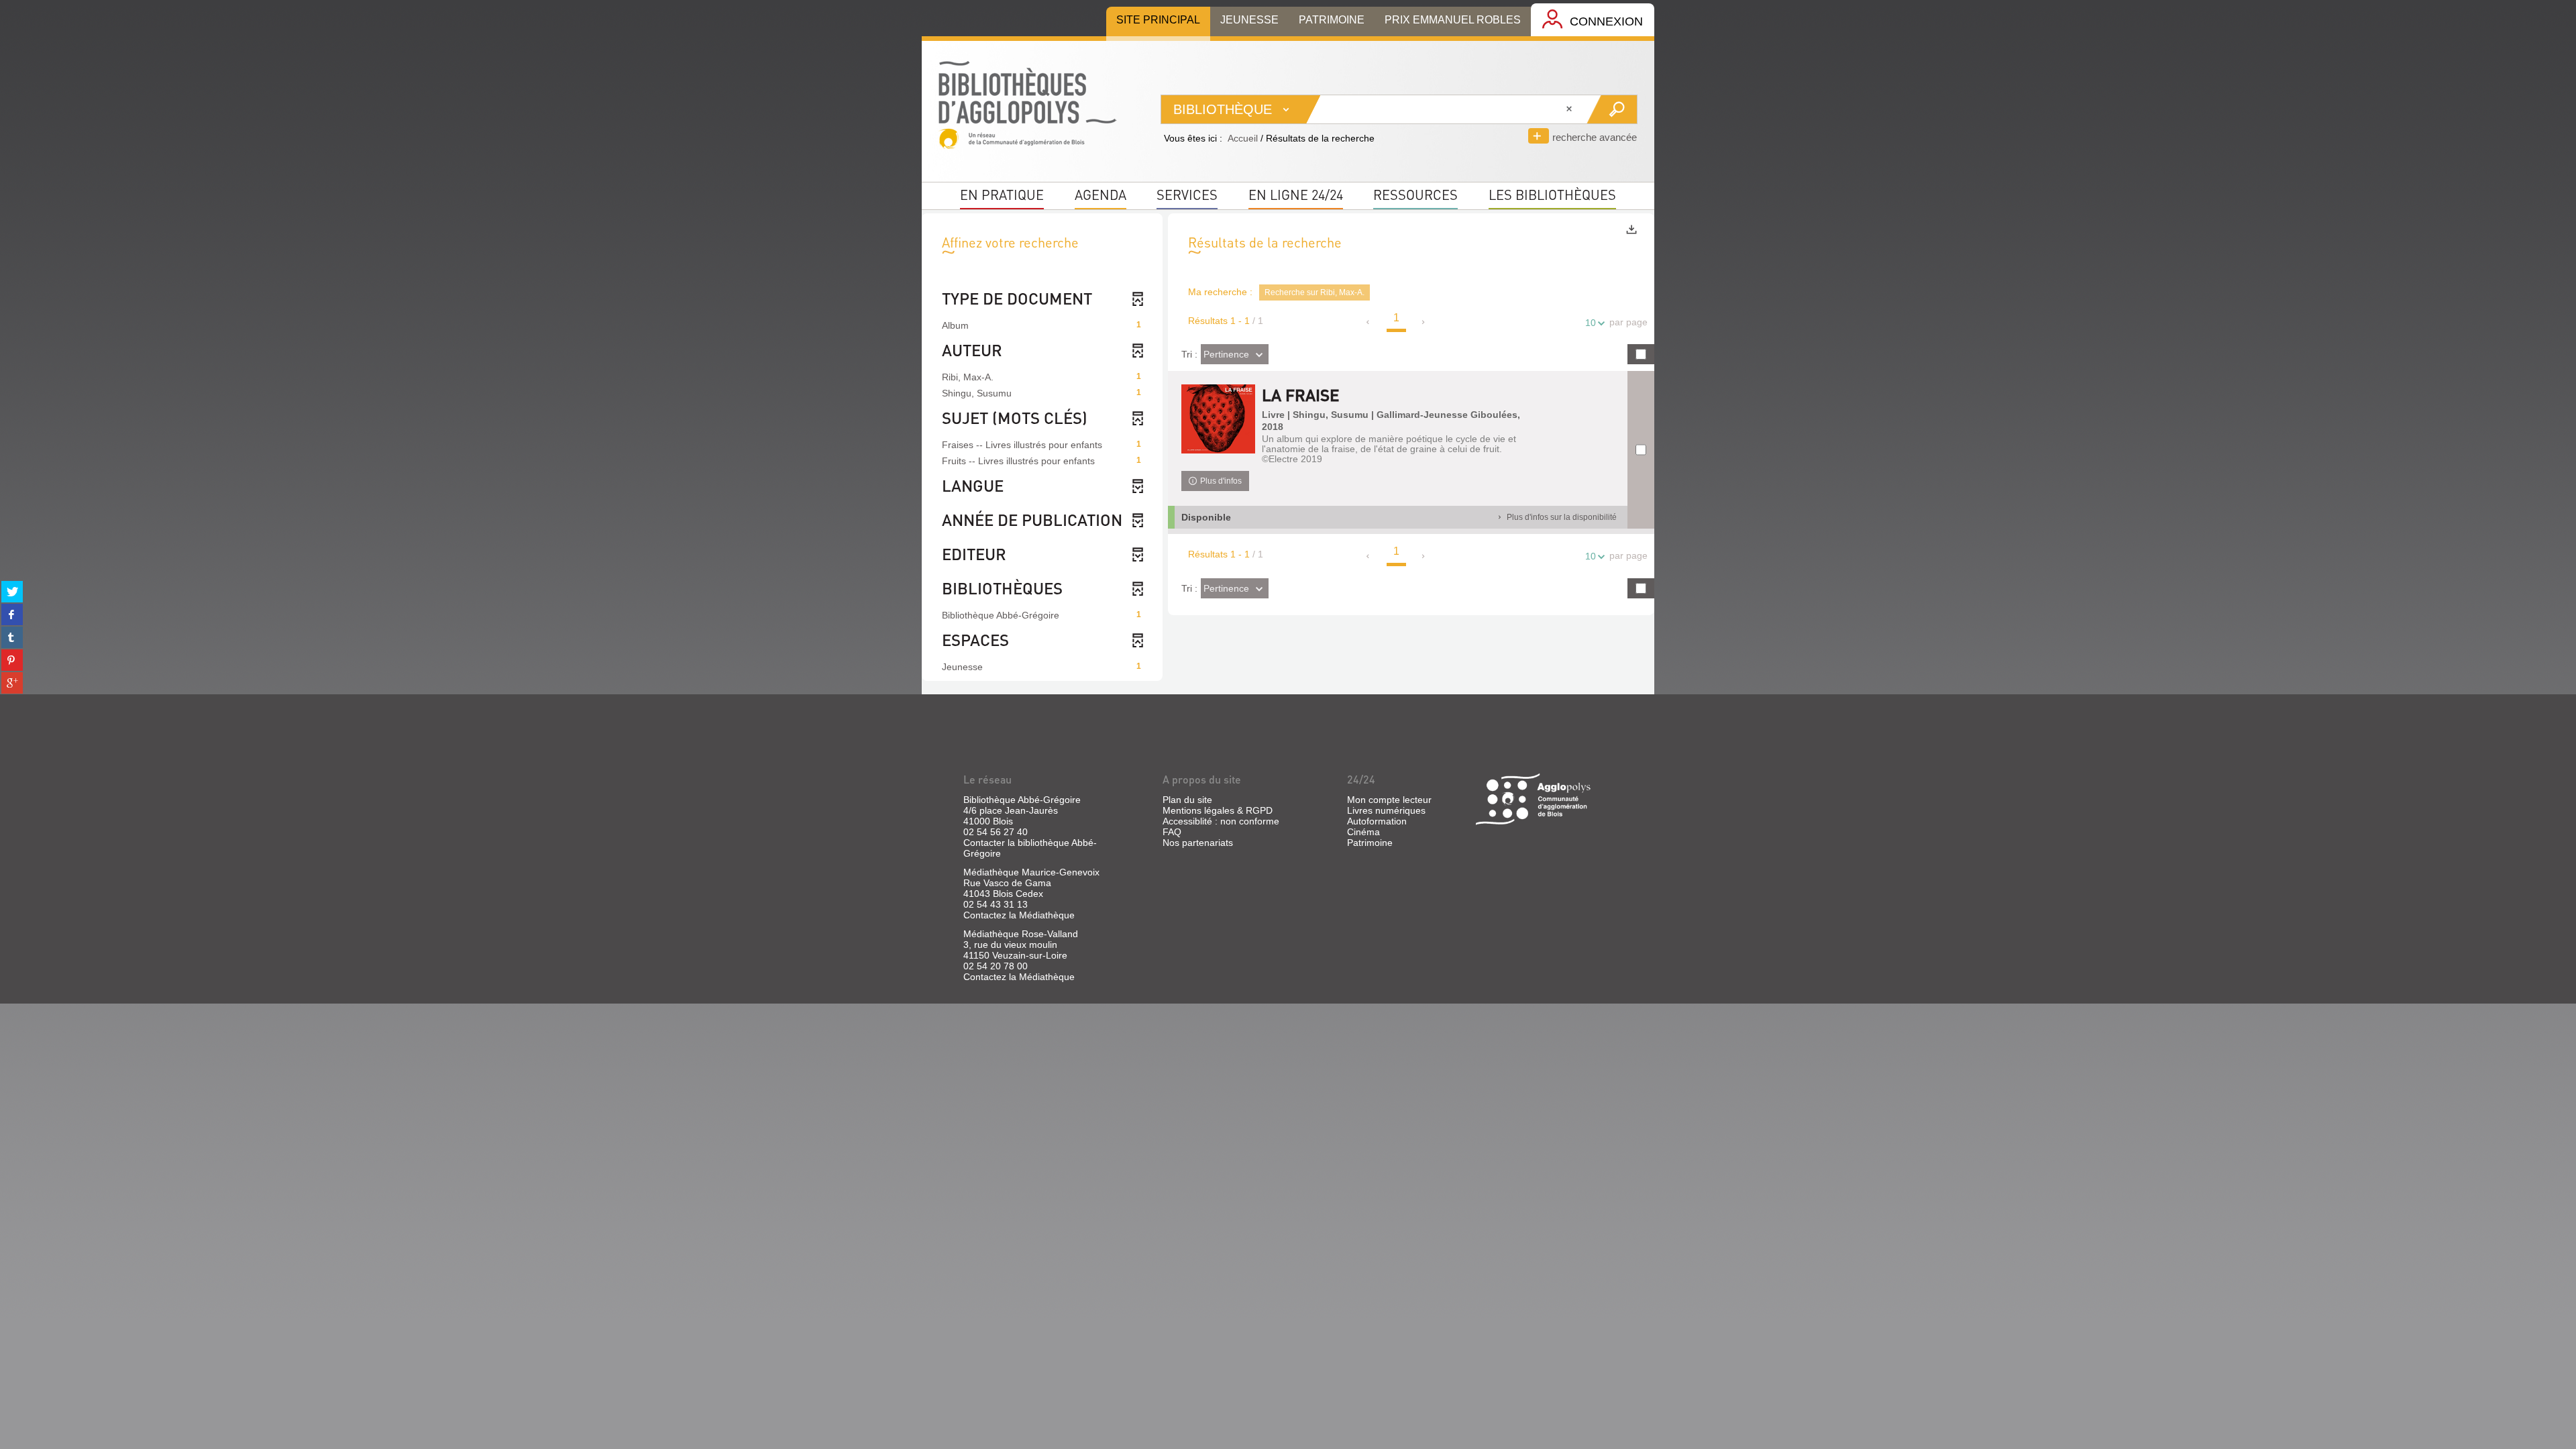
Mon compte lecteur (1389, 800)
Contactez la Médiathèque (1019, 915)
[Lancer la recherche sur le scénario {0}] (1612, 109)
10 (1591, 323)
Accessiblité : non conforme (1221, 821)
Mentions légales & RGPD (1218, 810)
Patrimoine (1370, 843)
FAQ (1172, 832)
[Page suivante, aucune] (1424, 322)
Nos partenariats (1198, 843)
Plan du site (1187, 800)
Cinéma (1363, 832)
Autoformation (1377, 821)
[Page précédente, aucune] (1369, 322)
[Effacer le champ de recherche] (1570, 109)
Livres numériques (1386, 810)
